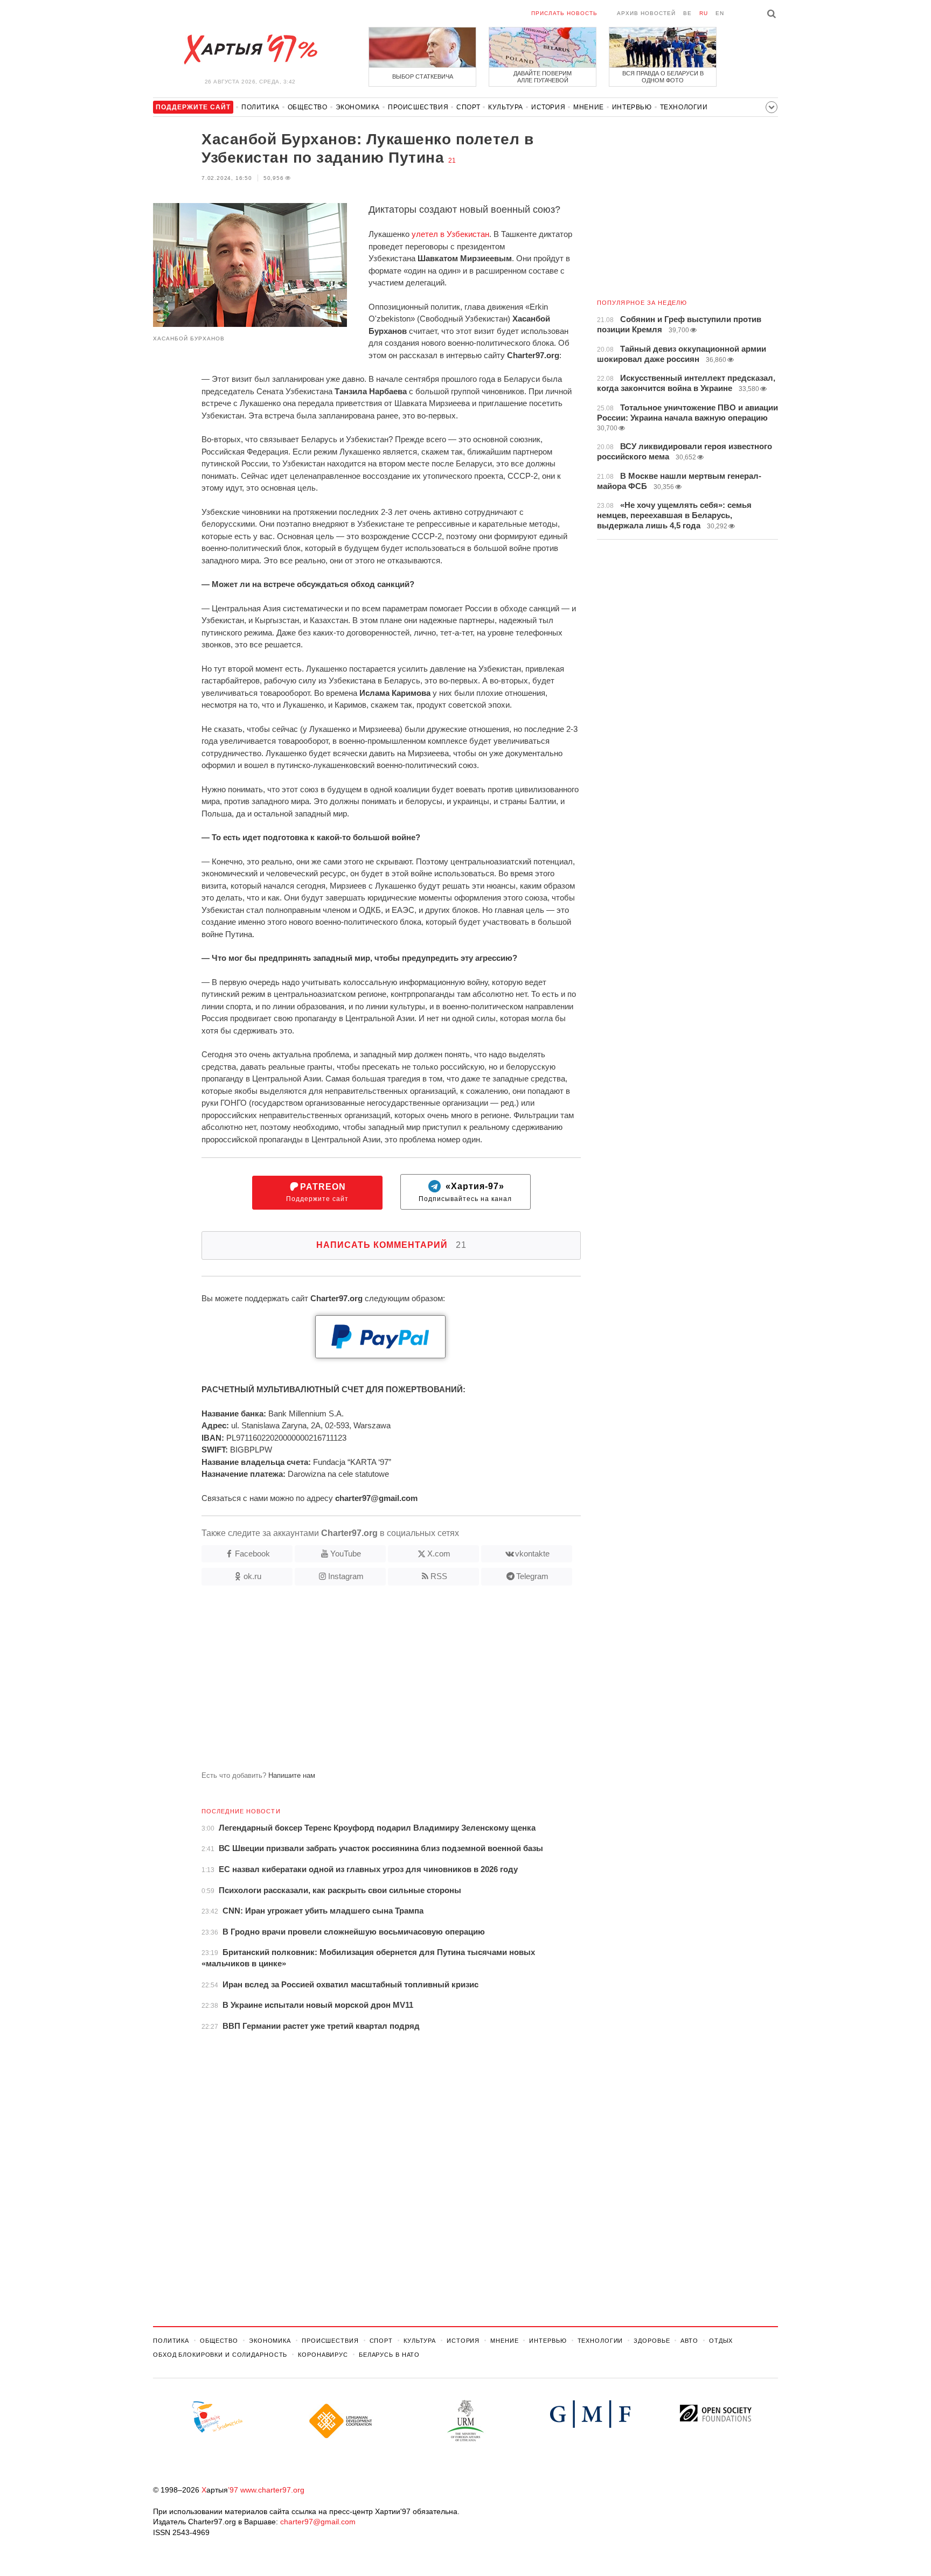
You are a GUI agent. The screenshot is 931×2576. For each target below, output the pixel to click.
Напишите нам (292, 1775)
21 (452, 160)
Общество (308, 107)
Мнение (589, 107)
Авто (689, 2341)
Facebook (252, 1554)
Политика (260, 107)
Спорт (468, 107)
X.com (439, 1554)
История (548, 107)
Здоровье (652, 2341)
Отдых (721, 2341)
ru (704, 13)
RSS (439, 1576)
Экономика (358, 107)
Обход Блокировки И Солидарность (220, 2355)
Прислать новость (564, 13)
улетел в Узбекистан (450, 234)
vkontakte (532, 1554)
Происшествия (418, 107)
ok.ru (252, 1576)
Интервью (632, 107)
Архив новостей (646, 13)
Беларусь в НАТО (389, 2355)
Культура (506, 107)
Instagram (346, 1576)
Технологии (684, 107)
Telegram (532, 1576)
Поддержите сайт (317, 1193)
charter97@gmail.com (318, 2522)
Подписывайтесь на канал (465, 1193)
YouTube (346, 1554)
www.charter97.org (272, 2490)
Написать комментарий (391, 1245)
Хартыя (250, 50)
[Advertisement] (367, 1683)
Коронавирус (323, 2355)
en (720, 13)
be (687, 13)
